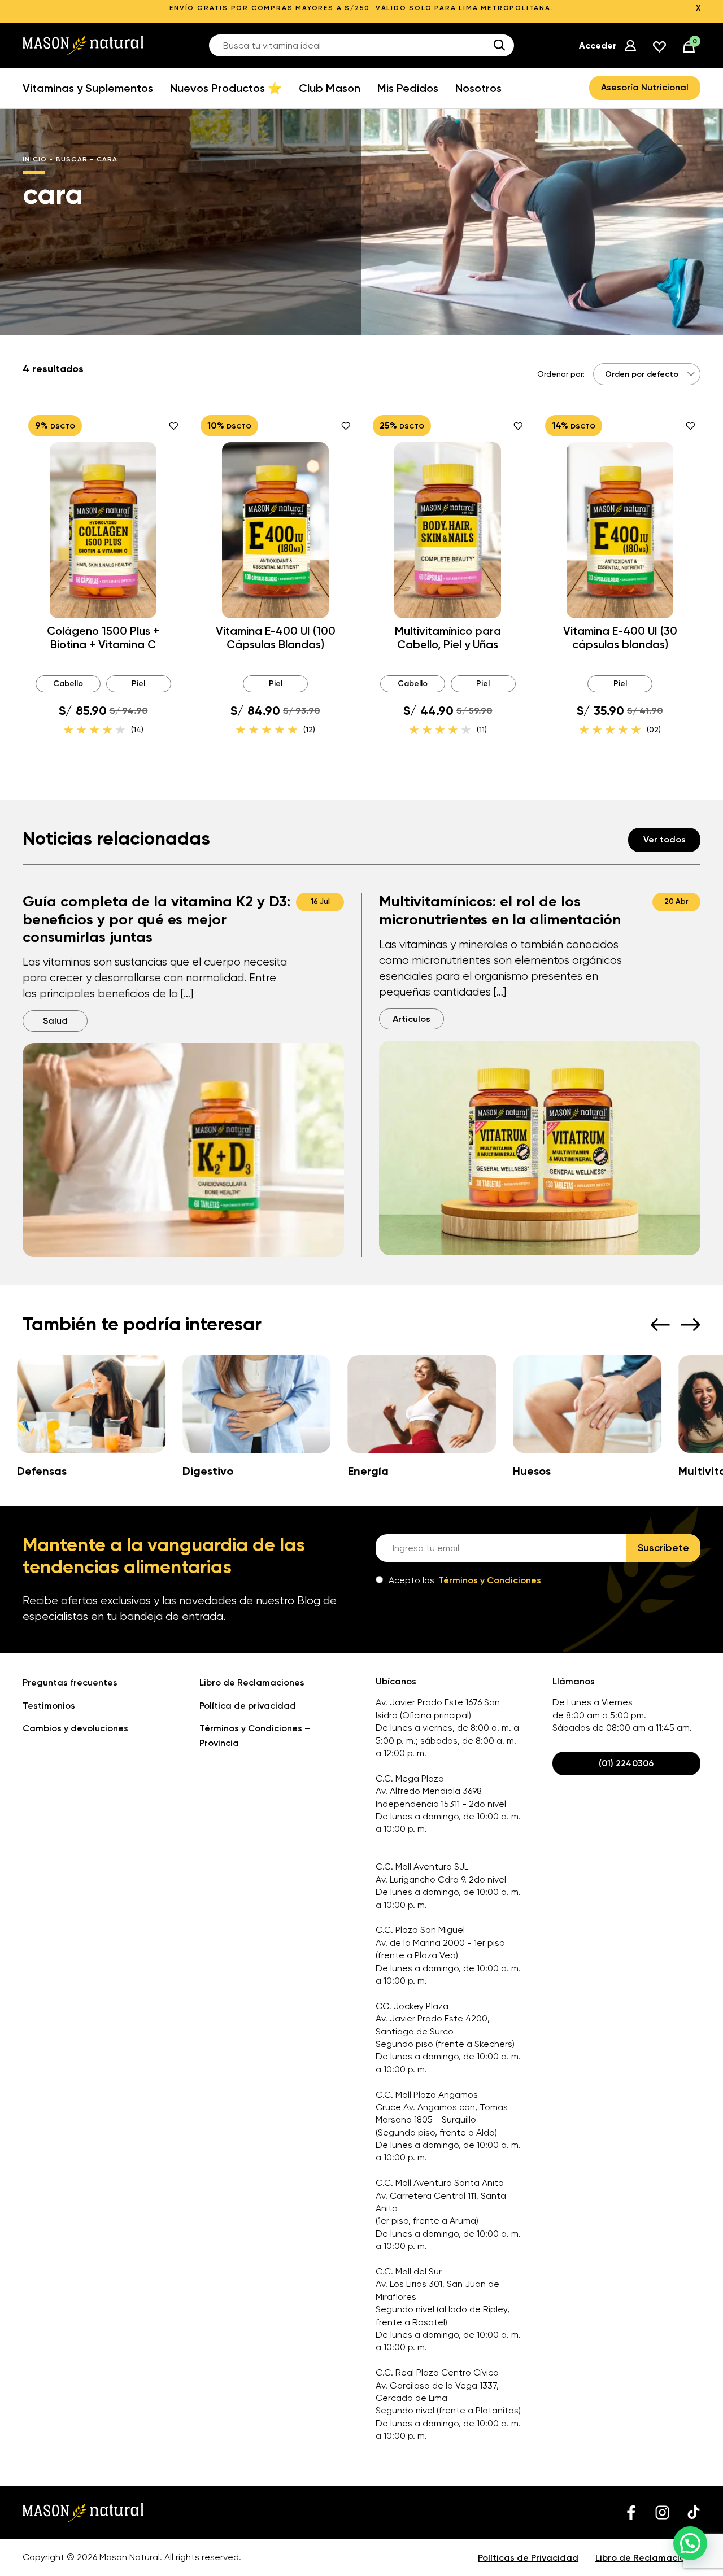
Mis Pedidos (408, 88)
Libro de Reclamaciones (252, 1682)
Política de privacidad (248, 1706)
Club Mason (330, 88)
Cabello (68, 684)
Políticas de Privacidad (528, 2558)
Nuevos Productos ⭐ (226, 88)
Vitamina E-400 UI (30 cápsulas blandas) (620, 638)
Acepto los (465, 1580)
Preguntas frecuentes (70, 1682)
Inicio (35, 159)
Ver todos (665, 839)
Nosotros (478, 88)
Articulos (411, 1019)
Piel (138, 684)
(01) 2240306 (626, 1763)
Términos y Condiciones (490, 1580)
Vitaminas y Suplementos (88, 88)
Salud (55, 1021)
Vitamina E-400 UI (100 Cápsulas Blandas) (276, 638)
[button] (690, 2543)
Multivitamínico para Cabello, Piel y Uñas (448, 638)
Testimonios (49, 1706)
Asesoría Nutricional (645, 87)
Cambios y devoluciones (75, 1728)
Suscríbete (663, 1548)
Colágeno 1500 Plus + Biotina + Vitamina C (103, 638)
